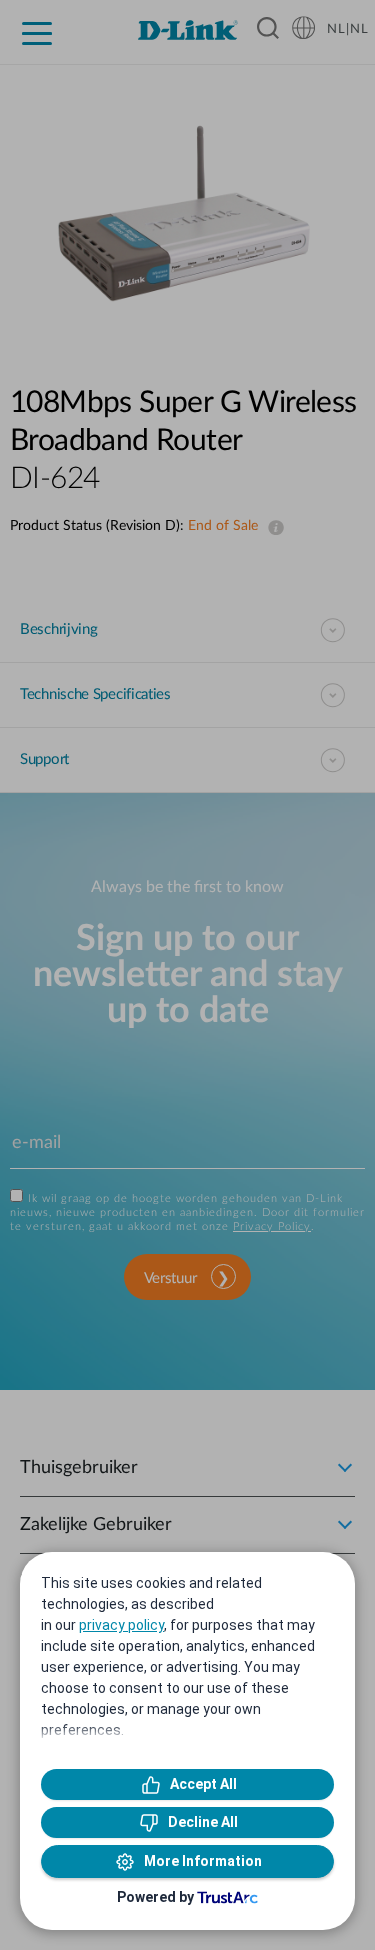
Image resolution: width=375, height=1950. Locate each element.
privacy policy (121, 1625)
